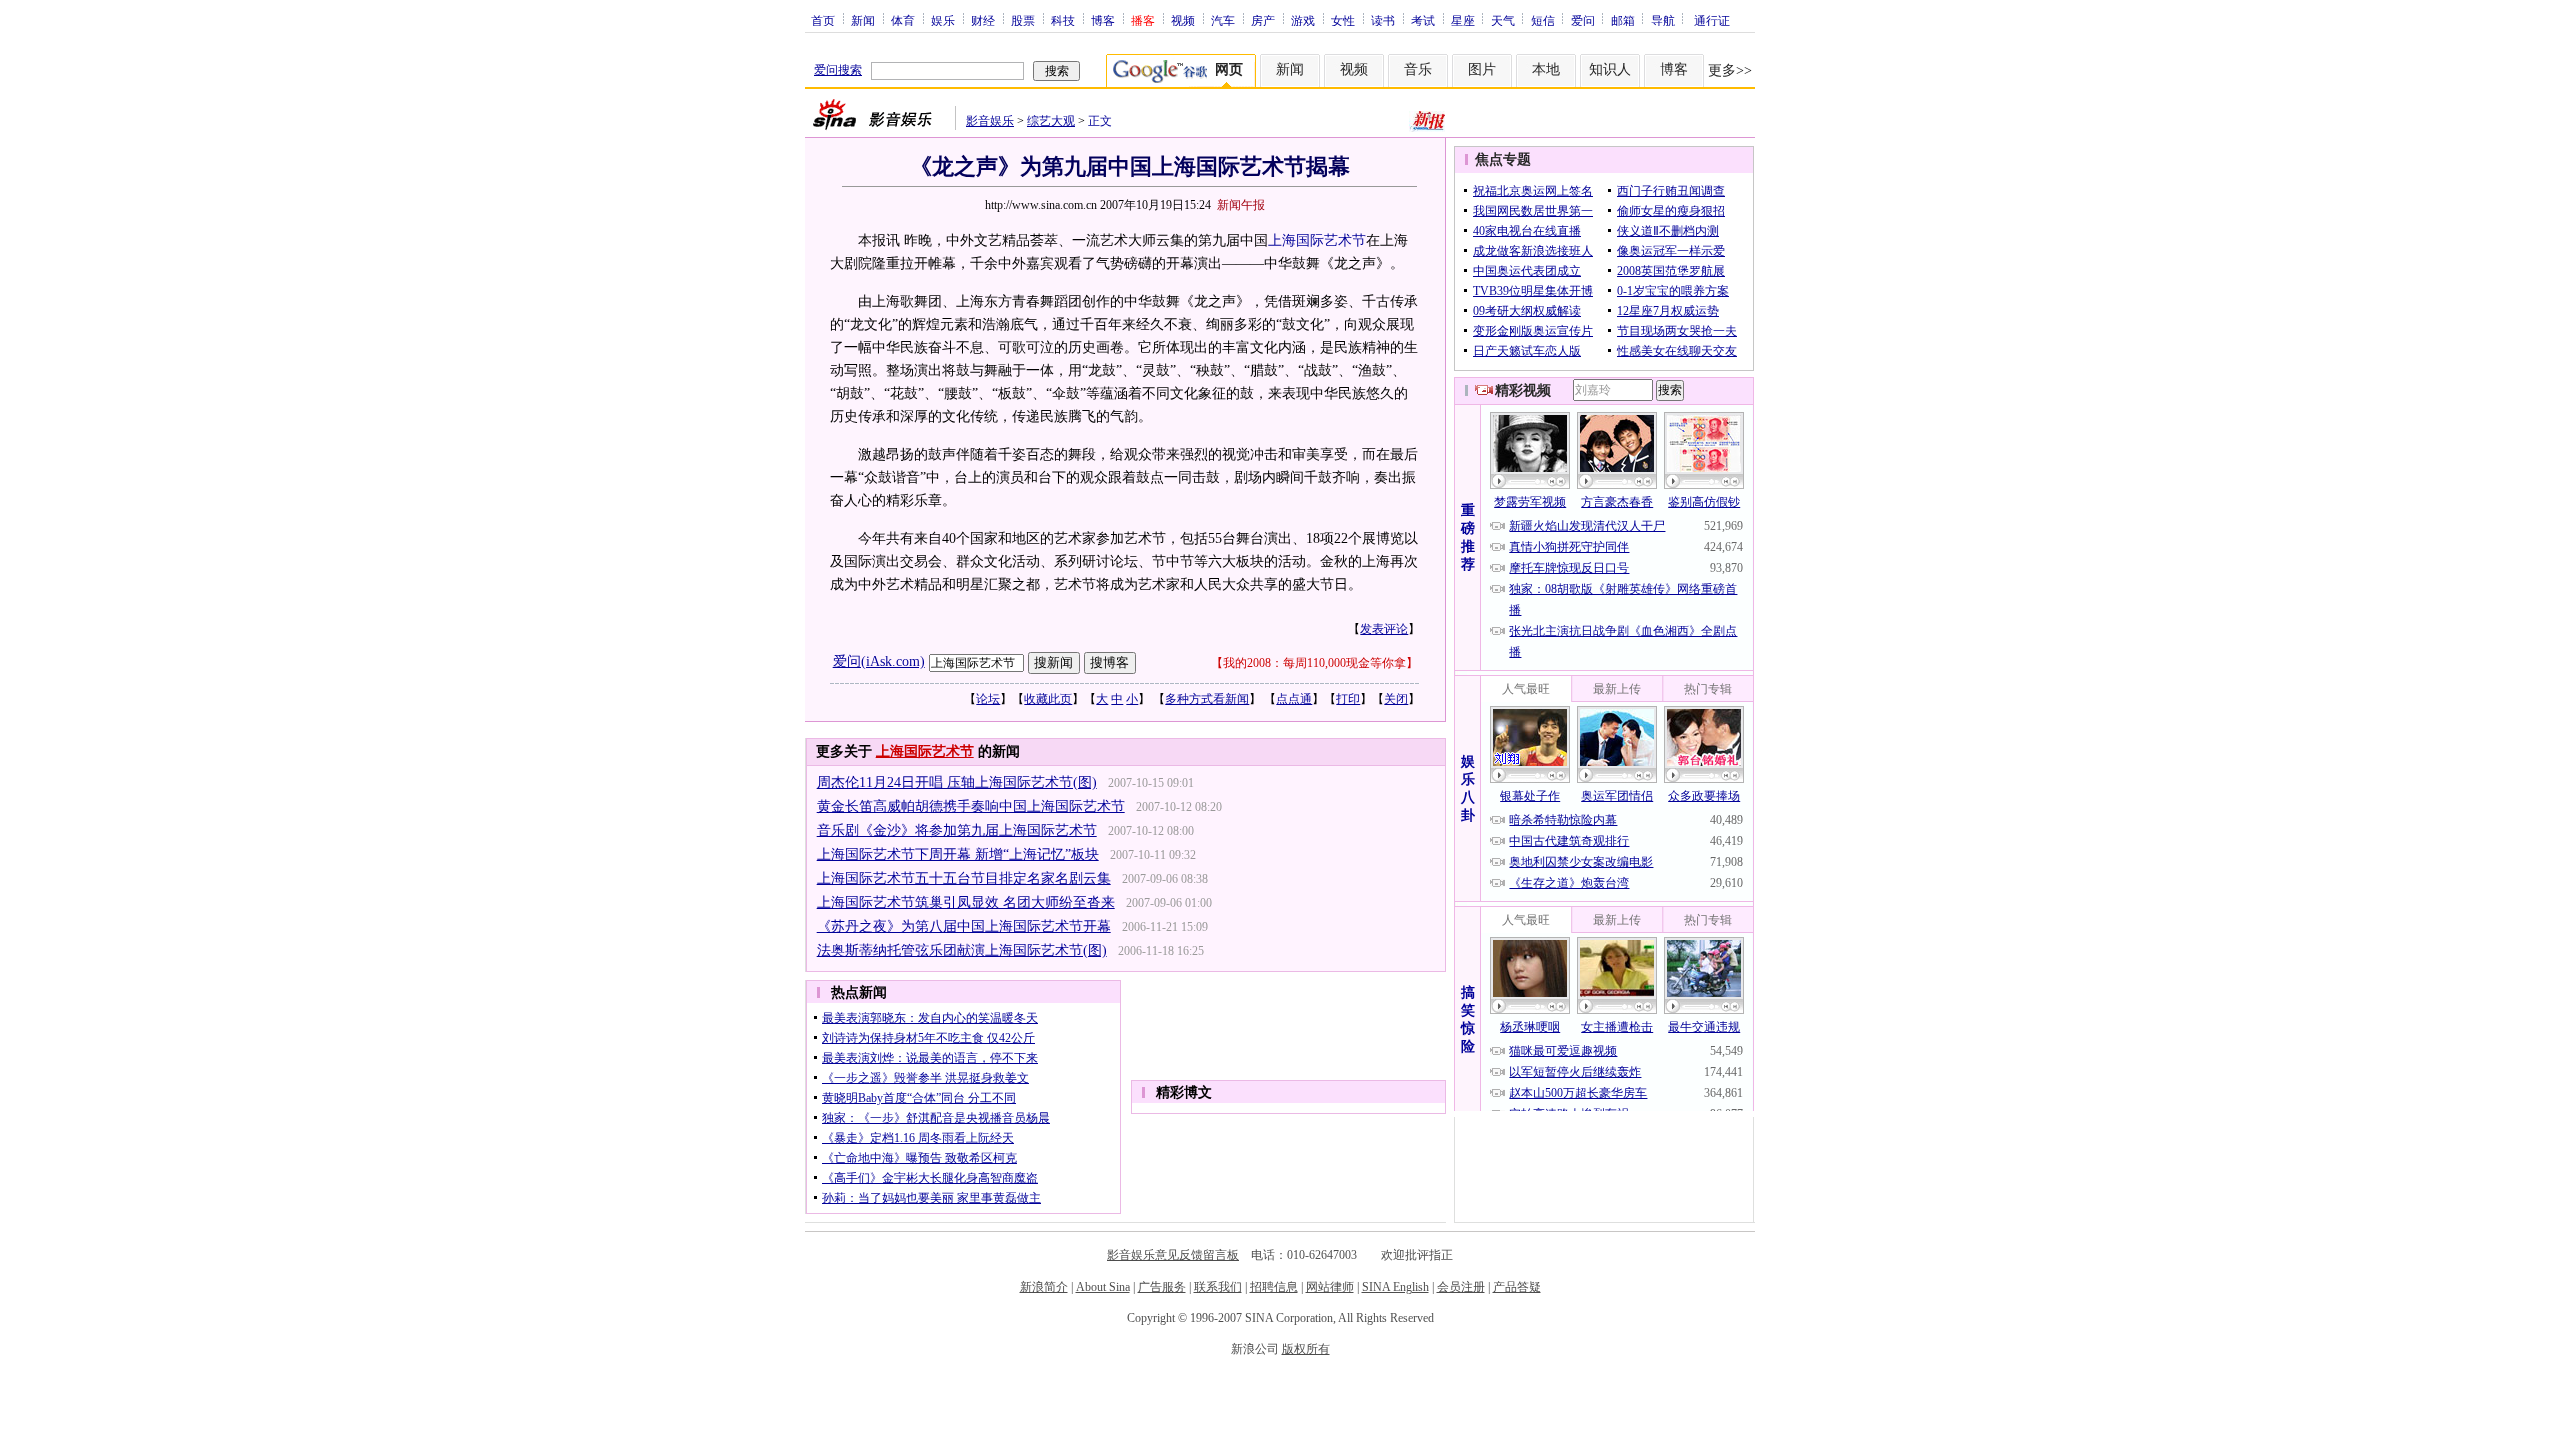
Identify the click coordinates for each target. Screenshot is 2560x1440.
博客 (1103, 20)
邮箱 (1623, 20)
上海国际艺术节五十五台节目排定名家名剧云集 (964, 878)
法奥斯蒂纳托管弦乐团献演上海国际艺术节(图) (962, 950)
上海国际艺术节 (1317, 240)
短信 (1543, 20)
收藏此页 (1048, 699)
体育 (903, 20)
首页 (823, 20)
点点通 (1294, 699)
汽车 (1223, 20)
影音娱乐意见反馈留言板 (1173, 1255)
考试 (1423, 20)
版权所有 (1306, 1349)
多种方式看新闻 (1207, 699)
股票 (1023, 20)
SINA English (1395, 1287)
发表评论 (1384, 629)
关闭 (1396, 699)
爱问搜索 (838, 70)
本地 (1546, 69)
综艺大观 (1051, 121)
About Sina (1103, 1287)
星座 (1463, 20)
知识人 (1610, 69)
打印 (1348, 699)
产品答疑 (1517, 1287)
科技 (1063, 20)
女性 (1343, 20)
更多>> (1730, 70)
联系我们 (1218, 1287)
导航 (1663, 20)
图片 (1482, 69)
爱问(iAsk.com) (879, 661)
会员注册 (1461, 1287)
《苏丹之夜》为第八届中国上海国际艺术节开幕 (964, 926)
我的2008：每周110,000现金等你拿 (1314, 663)
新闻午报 (1241, 205)
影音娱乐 (990, 121)
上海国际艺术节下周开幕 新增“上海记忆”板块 (958, 854)
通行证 (1712, 20)
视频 (1183, 20)
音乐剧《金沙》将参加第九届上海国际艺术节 (957, 830)
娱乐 (943, 20)
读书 (1383, 20)
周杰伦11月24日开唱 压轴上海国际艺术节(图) (957, 782)
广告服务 (1162, 1287)
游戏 (1303, 20)
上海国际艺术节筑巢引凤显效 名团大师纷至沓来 (966, 902)
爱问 (1583, 20)
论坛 (988, 699)
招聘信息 (1274, 1287)
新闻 (863, 20)
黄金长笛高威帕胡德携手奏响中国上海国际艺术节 (971, 806)
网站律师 (1330, 1287)
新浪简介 (1044, 1287)
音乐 (1418, 69)
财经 (983, 20)
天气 (1503, 20)
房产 (1263, 20)
